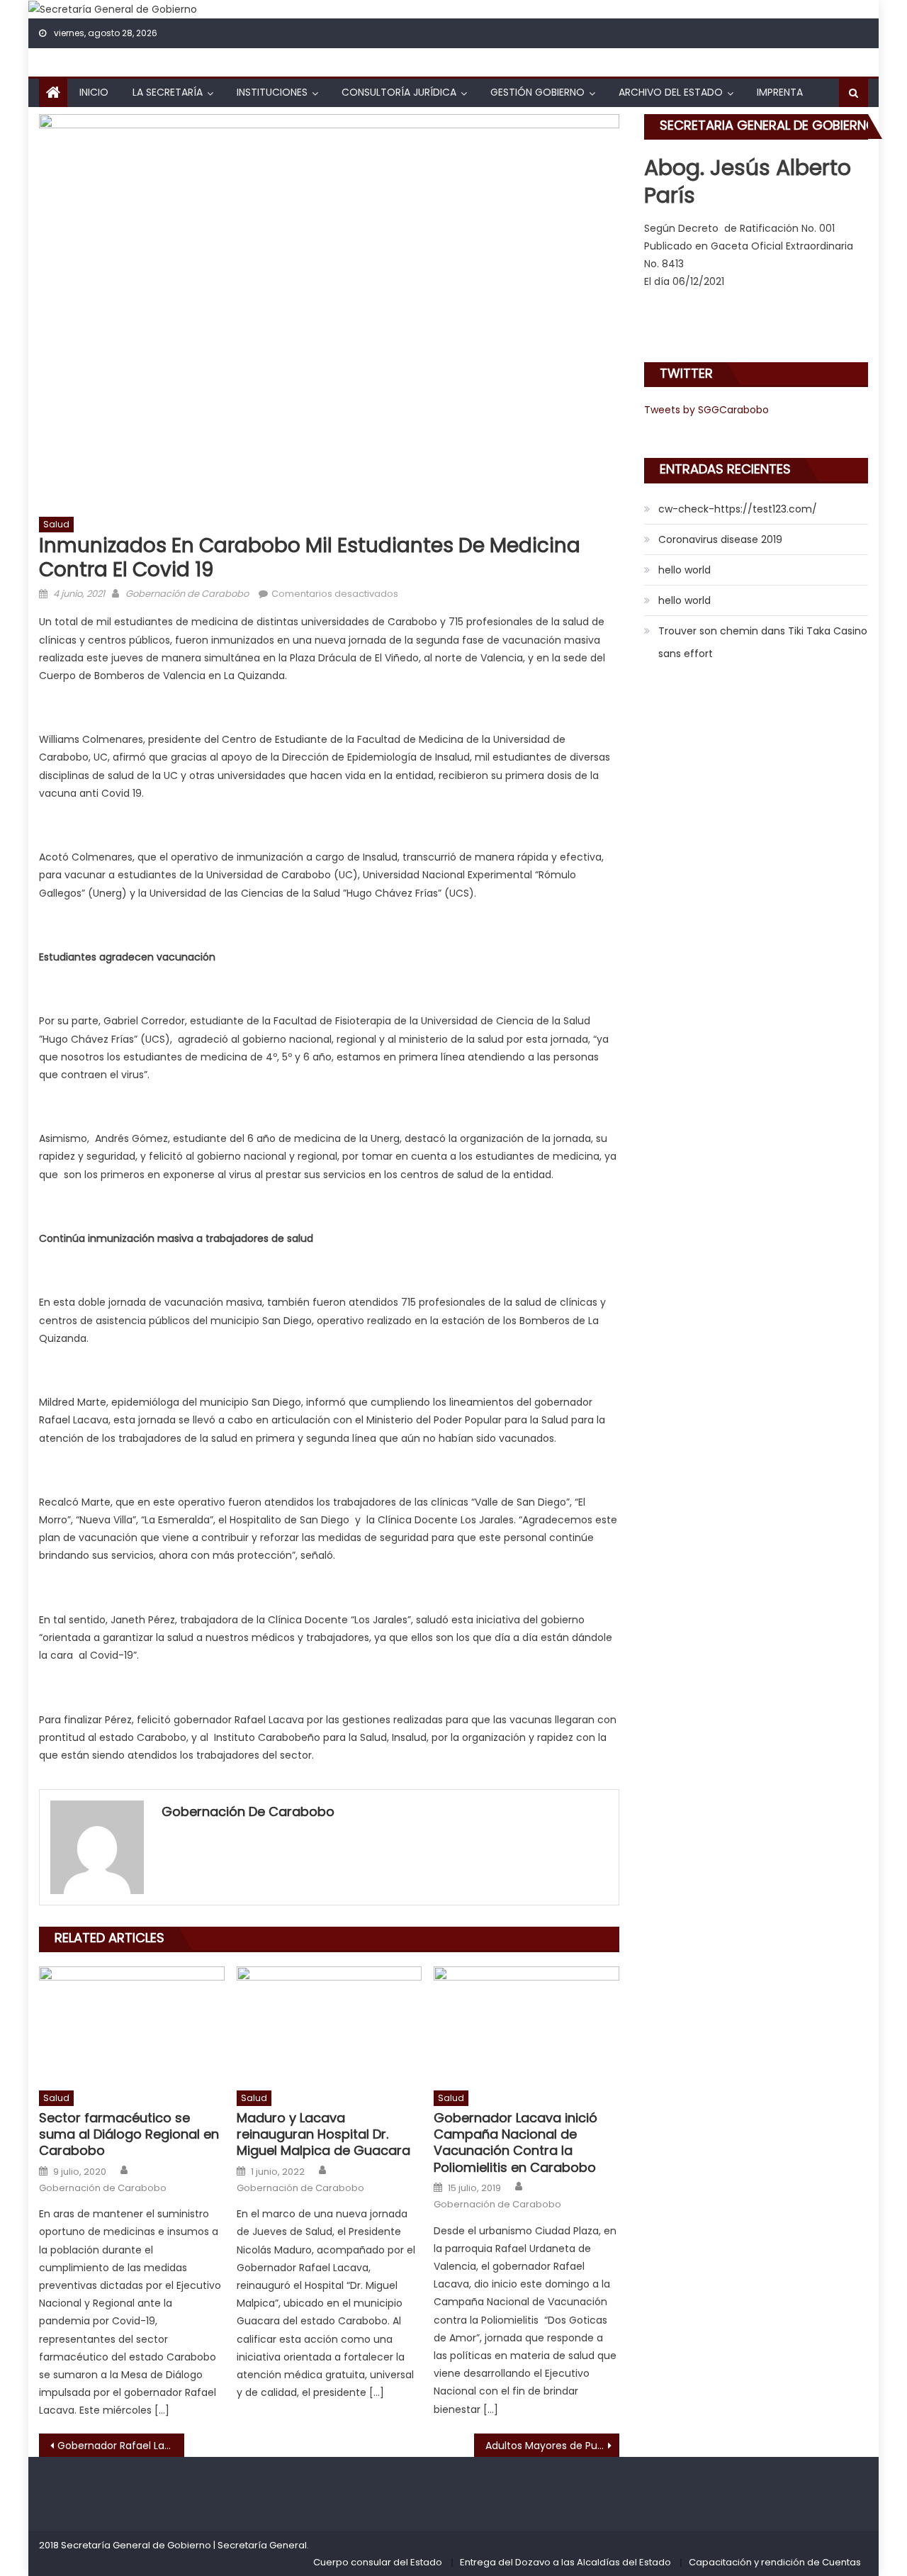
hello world (685, 570)
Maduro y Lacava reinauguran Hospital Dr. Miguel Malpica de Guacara (323, 2134)
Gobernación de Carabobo (187, 594)
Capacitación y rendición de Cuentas (775, 2562)
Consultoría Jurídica (399, 92)
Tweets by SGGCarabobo (706, 410)
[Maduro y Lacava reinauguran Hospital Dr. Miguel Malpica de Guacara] (329, 2025)
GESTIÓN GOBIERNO (537, 92)
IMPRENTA (780, 92)
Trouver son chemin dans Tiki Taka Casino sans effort (763, 642)
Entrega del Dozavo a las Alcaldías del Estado (565, 2562)
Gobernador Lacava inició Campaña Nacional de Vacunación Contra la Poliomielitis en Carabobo (516, 2143)
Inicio (94, 92)
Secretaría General (262, 2545)
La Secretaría (168, 92)
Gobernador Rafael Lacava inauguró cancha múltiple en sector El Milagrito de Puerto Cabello (121, 2446)
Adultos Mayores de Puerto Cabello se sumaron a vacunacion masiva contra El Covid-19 (552, 2446)
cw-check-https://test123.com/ (738, 509)
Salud (56, 524)
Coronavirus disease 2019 (720, 539)
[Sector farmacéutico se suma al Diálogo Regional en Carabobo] (132, 2025)
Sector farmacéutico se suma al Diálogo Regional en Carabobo (129, 2134)
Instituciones (272, 92)
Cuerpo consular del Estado (378, 2562)
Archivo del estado (671, 92)
